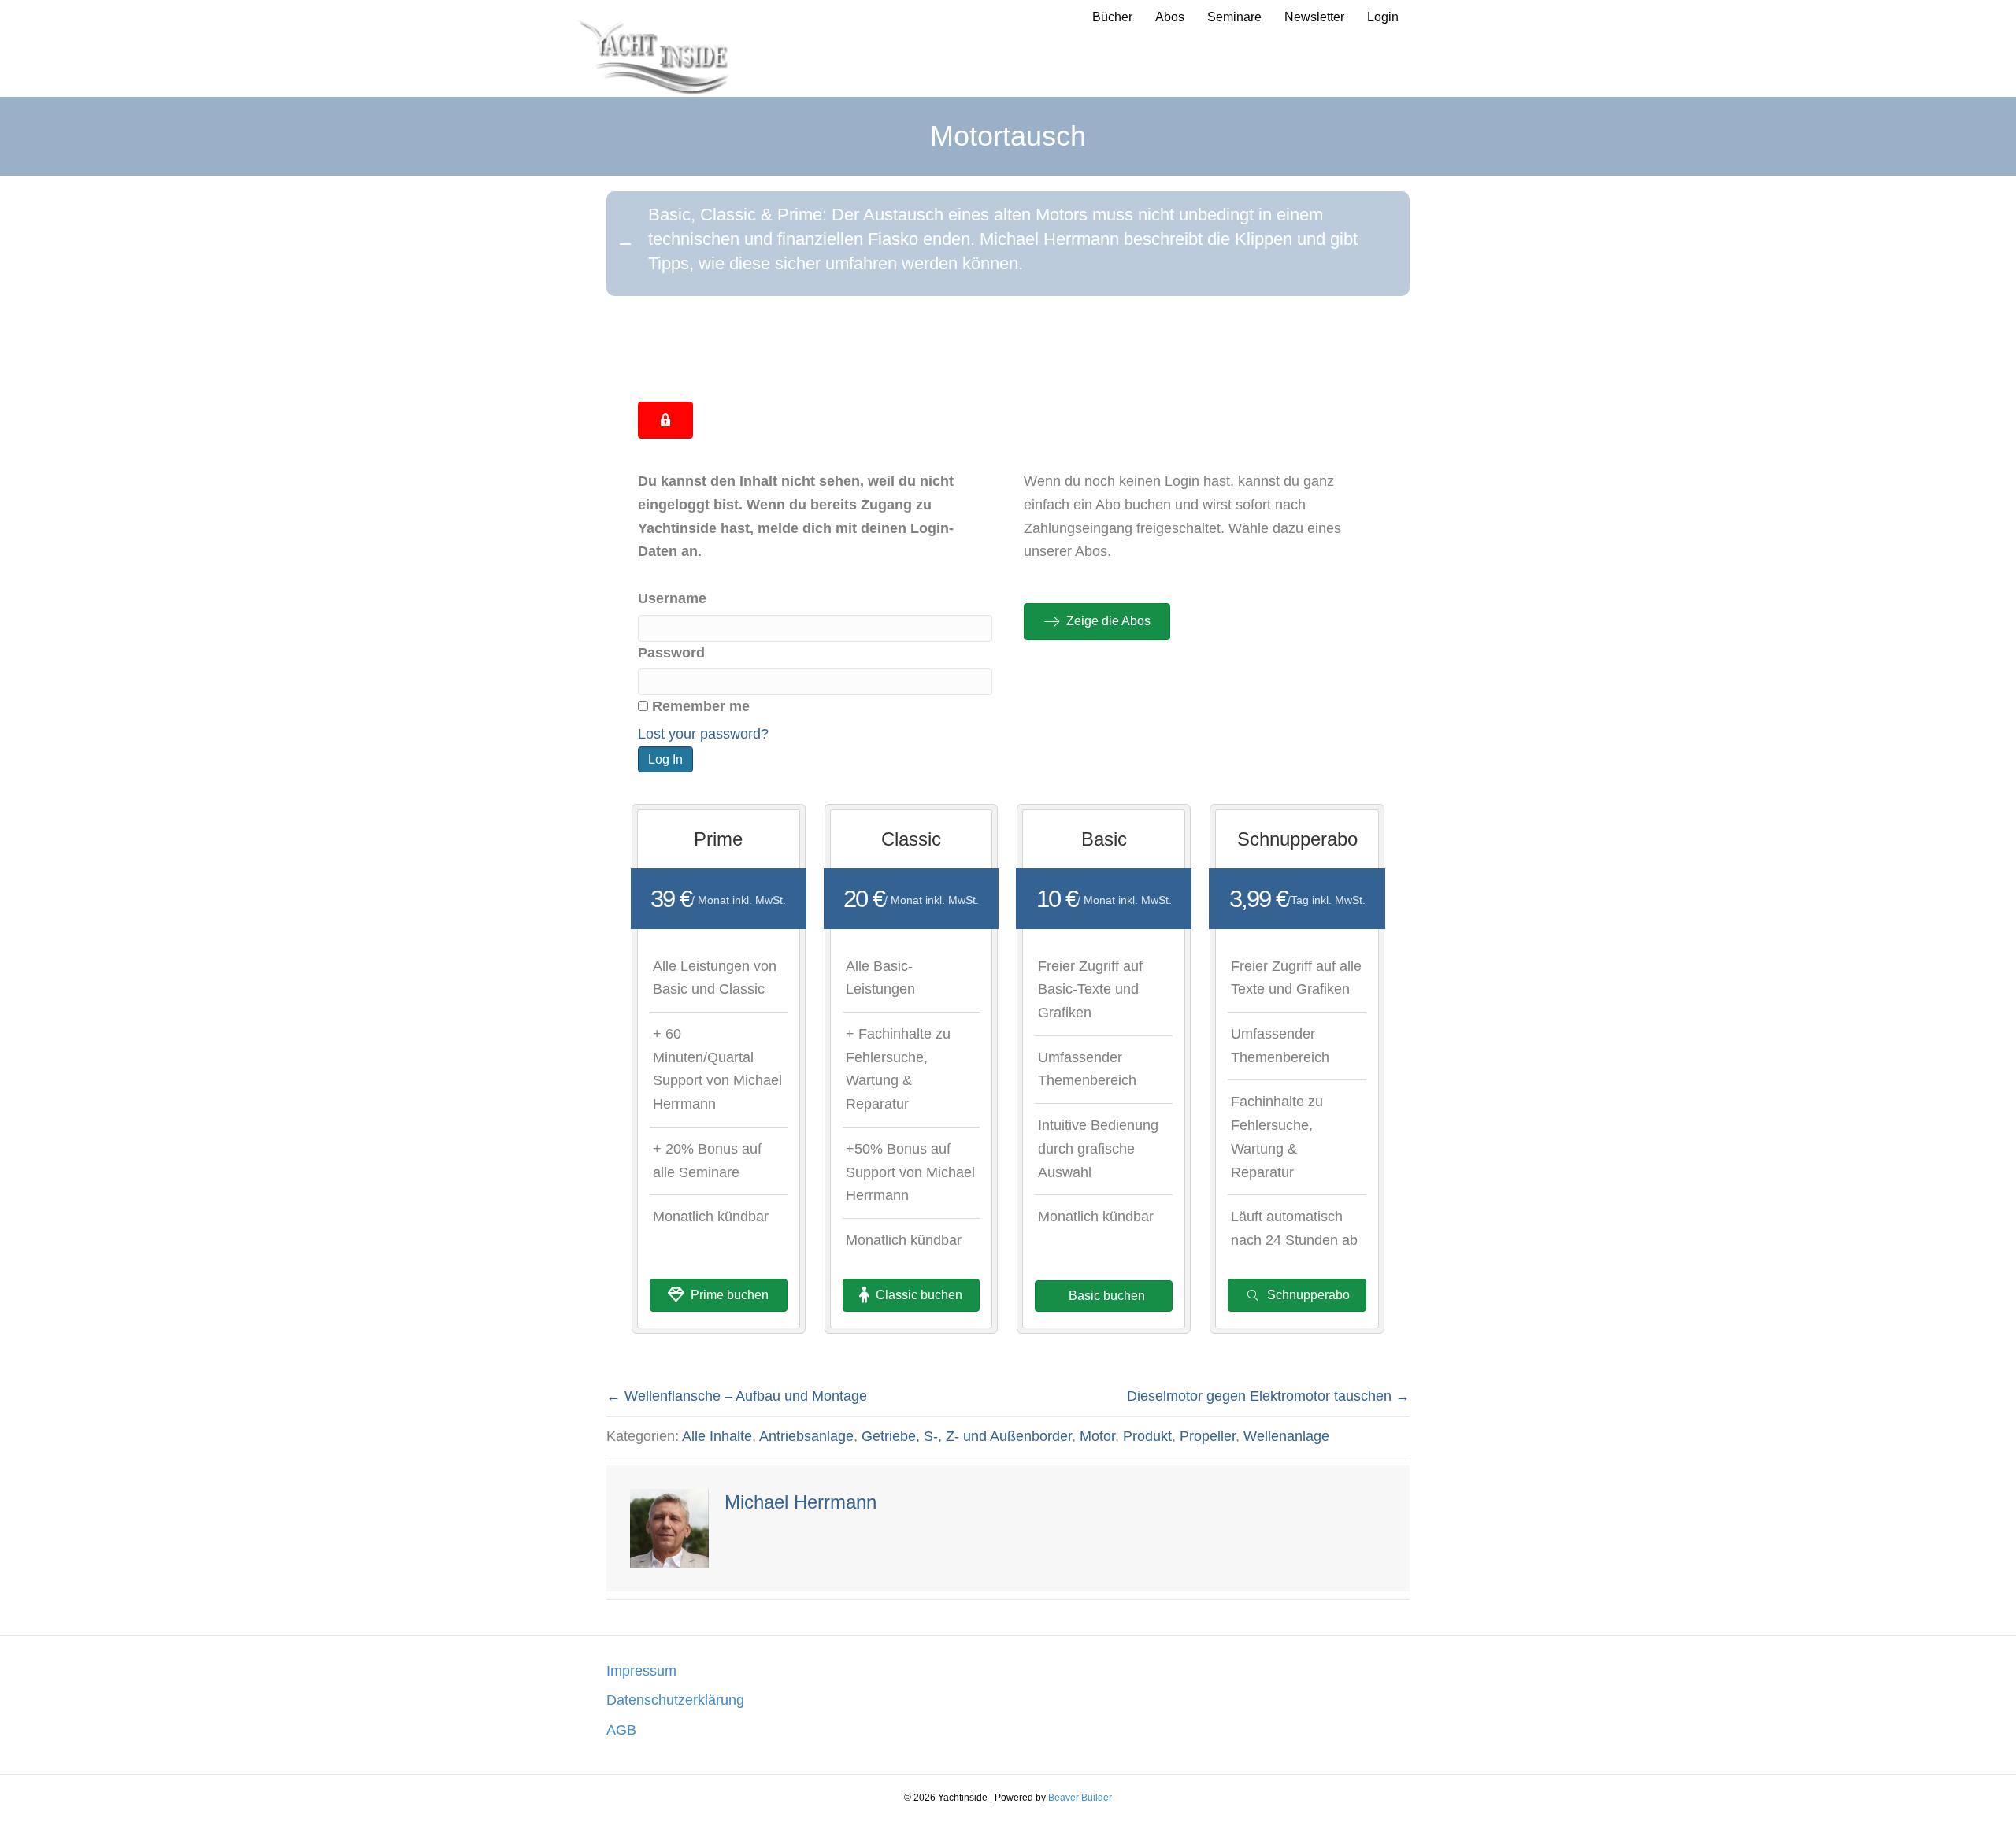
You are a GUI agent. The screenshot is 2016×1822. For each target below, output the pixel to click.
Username (672, 598)
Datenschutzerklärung (675, 1700)
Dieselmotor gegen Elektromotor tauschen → (1268, 1396)
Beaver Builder (1080, 1798)
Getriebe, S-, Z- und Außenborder (967, 1436)
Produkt (1147, 1436)
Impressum (641, 1671)
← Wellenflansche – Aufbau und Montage (737, 1396)
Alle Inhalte (717, 1436)
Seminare (1234, 17)
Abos (1170, 17)
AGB (621, 1730)
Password (671, 653)
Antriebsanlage (806, 1436)
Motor (1097, 1436)
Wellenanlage (1286, 1436)
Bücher (1112, 17)
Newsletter (1314, 17)
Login (1383, 17)
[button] (1008, 243)
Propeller (1208, 1436)
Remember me (701, 706)
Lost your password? (703, 734)
